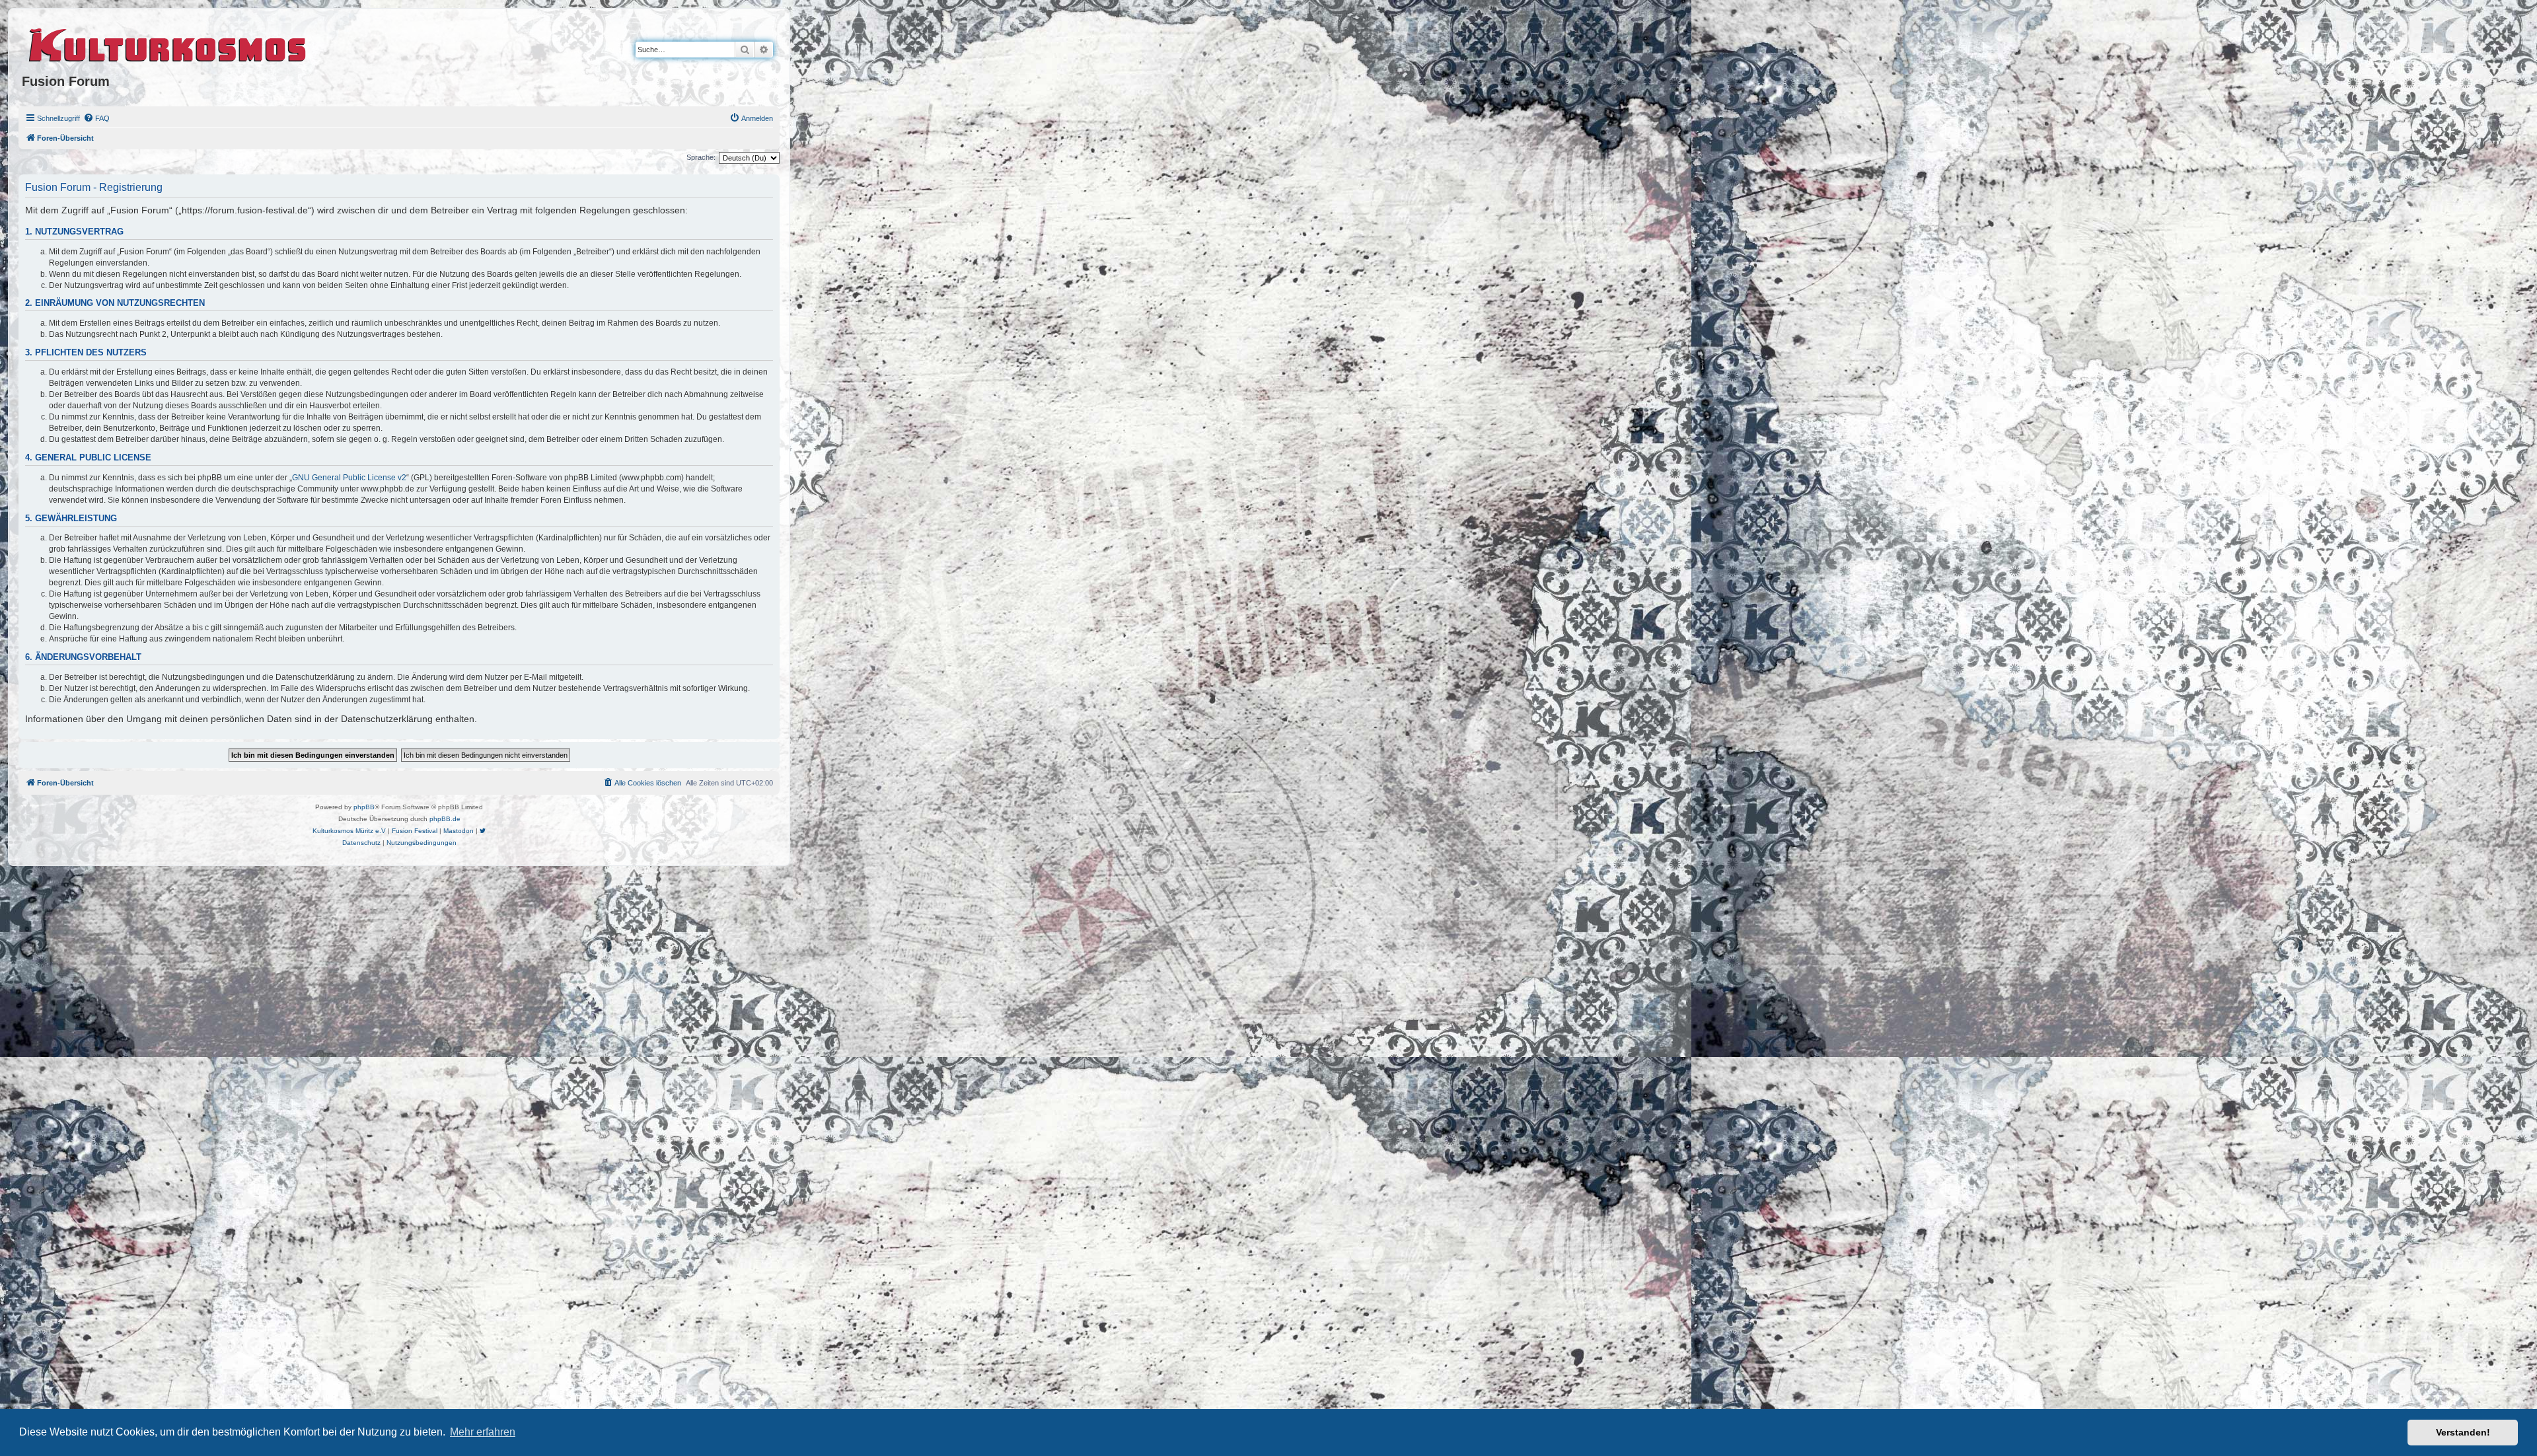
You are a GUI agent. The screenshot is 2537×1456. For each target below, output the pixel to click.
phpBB (364, 807)
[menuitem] (96, 118)
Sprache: (701, 157)
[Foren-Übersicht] (168, 43)
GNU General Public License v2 (349, 478)
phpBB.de (445, 819)
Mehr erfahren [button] (483, 1432)
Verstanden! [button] (2463, 1432)
